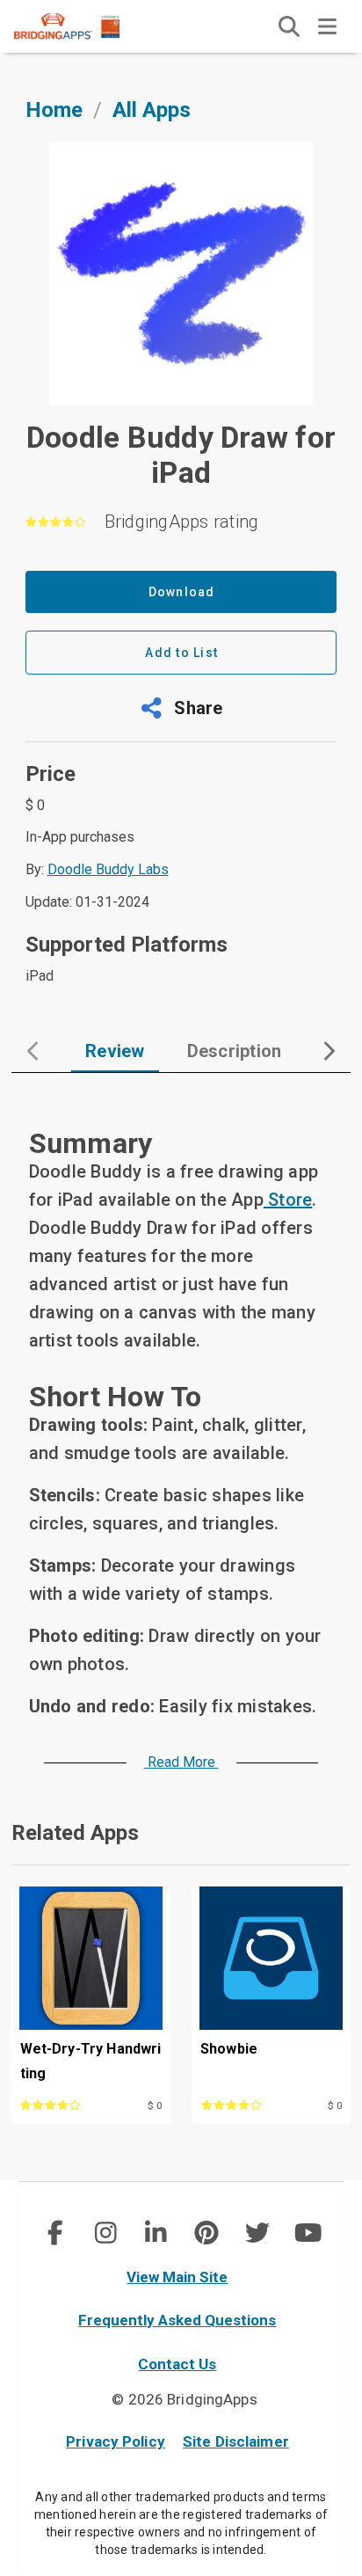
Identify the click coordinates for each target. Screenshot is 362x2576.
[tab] (115, 1051)
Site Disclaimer (236, 2441)
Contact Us (177, 2364)
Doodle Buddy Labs (108, 869)
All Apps (152, 110)
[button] (181, 708)
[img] (289, 26)
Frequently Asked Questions (177, 2320)
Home (54, 110)
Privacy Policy (116, 2441)
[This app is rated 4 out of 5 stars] (68, 2104)
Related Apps (75, 1833)
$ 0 (155, 2106)
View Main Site (177, 2277)
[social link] (54, 2233)
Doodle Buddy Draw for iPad (181, 455)
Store (288, 1200)
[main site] (81, 26)
